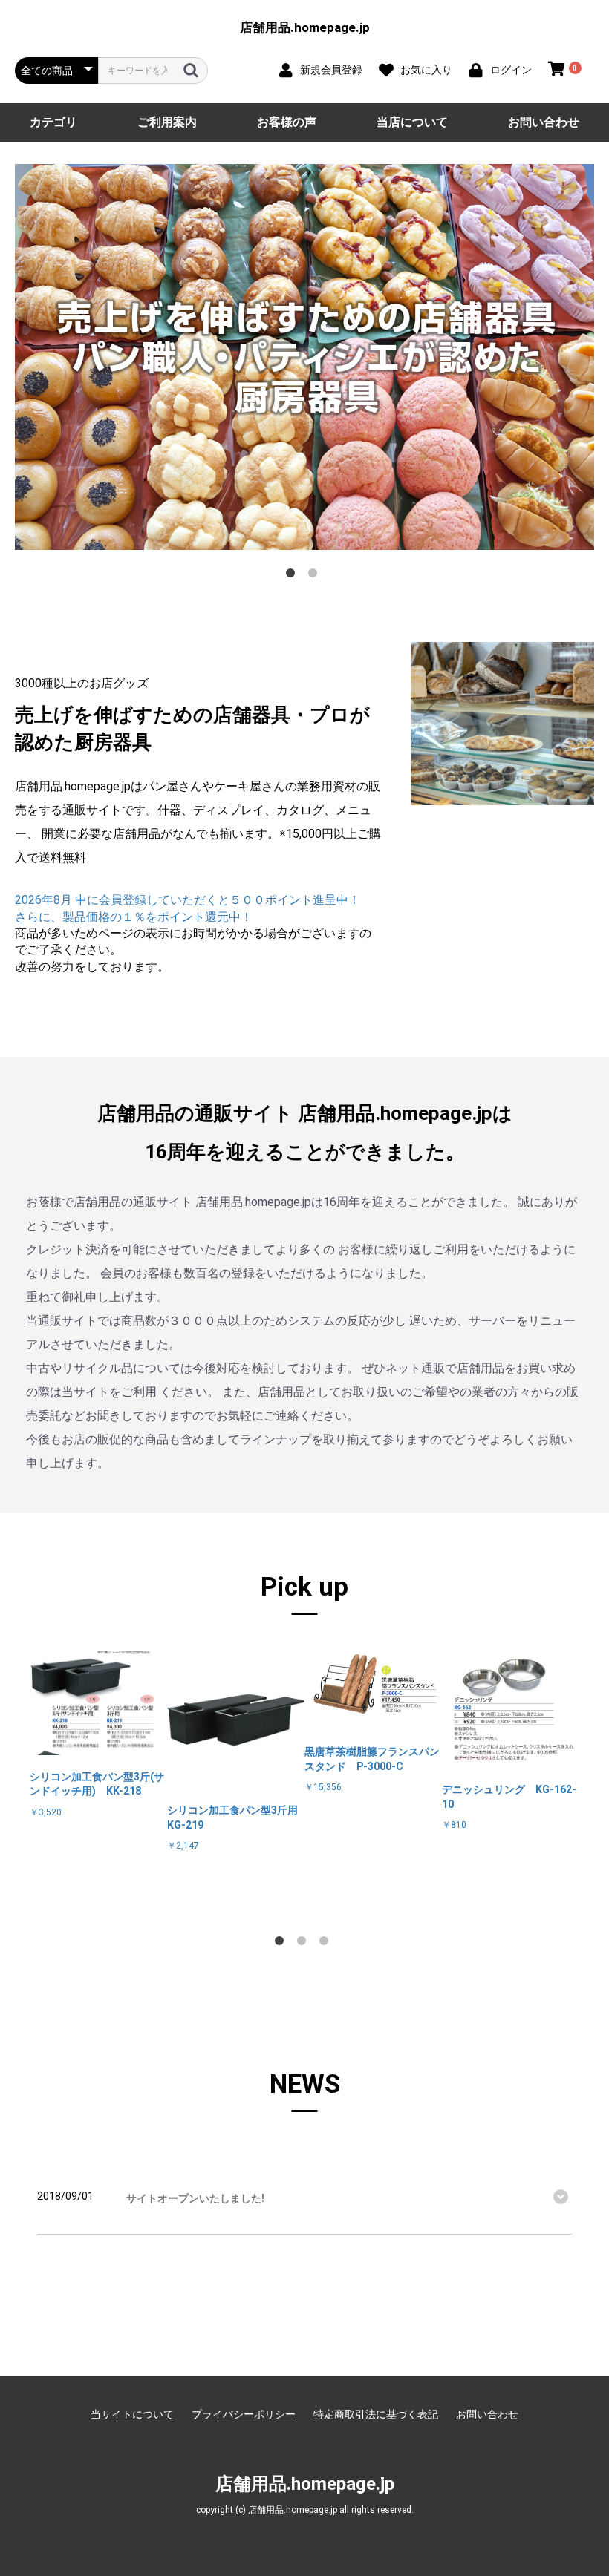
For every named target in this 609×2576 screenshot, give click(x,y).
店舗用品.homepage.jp (305, 27)
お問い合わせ (544, 122)
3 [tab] (327, 1944)
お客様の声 (287, 122)
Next (590, 1784)
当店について (412, 122)
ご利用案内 (167, 122)
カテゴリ (53, 122)
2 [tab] (316, 576)
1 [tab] (293, 576)
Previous (19, 1784)
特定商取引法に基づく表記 (376, 2414)
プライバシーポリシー (244, 2414)
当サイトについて (132, 2414)
